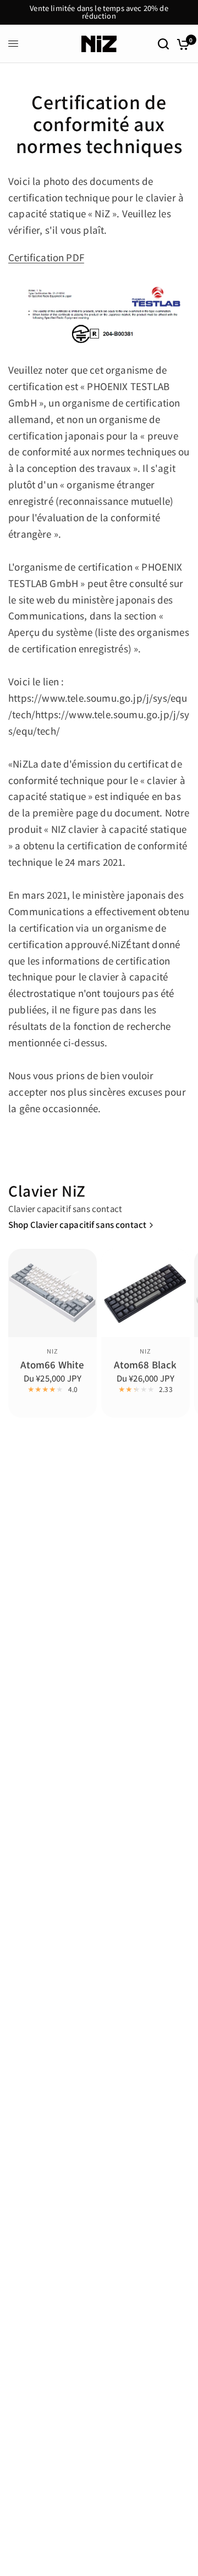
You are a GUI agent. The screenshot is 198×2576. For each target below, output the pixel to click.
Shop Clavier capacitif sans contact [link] (77, 1224)
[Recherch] (163, 44)
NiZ (53, 1351)
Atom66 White (52, 1365)
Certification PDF (46, 257)
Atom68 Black (145, 1365)
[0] (181, 44)
